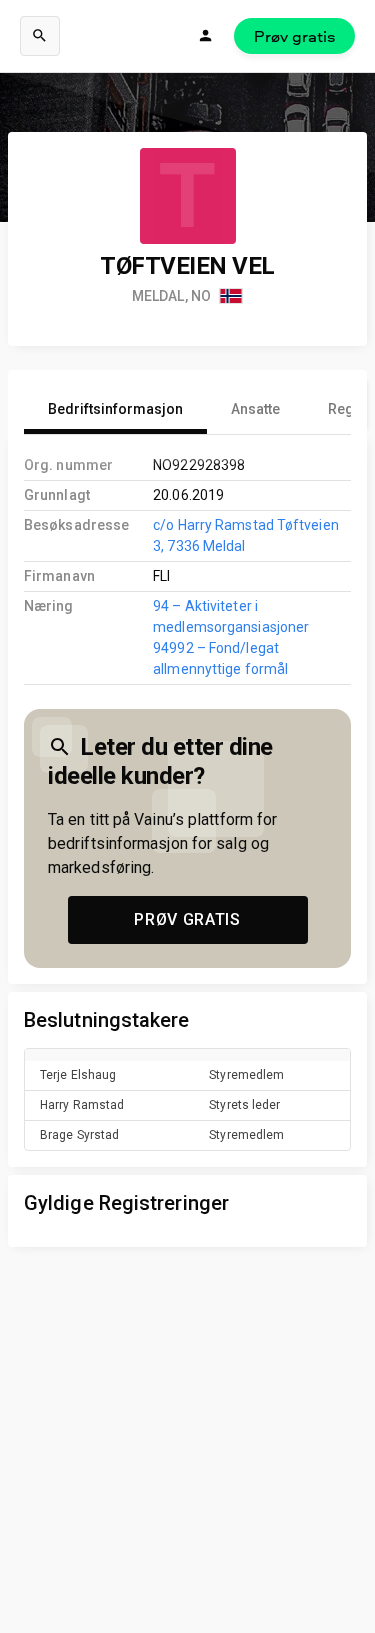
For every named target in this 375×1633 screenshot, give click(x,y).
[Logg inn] (206, 36)
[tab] (115, 410)
